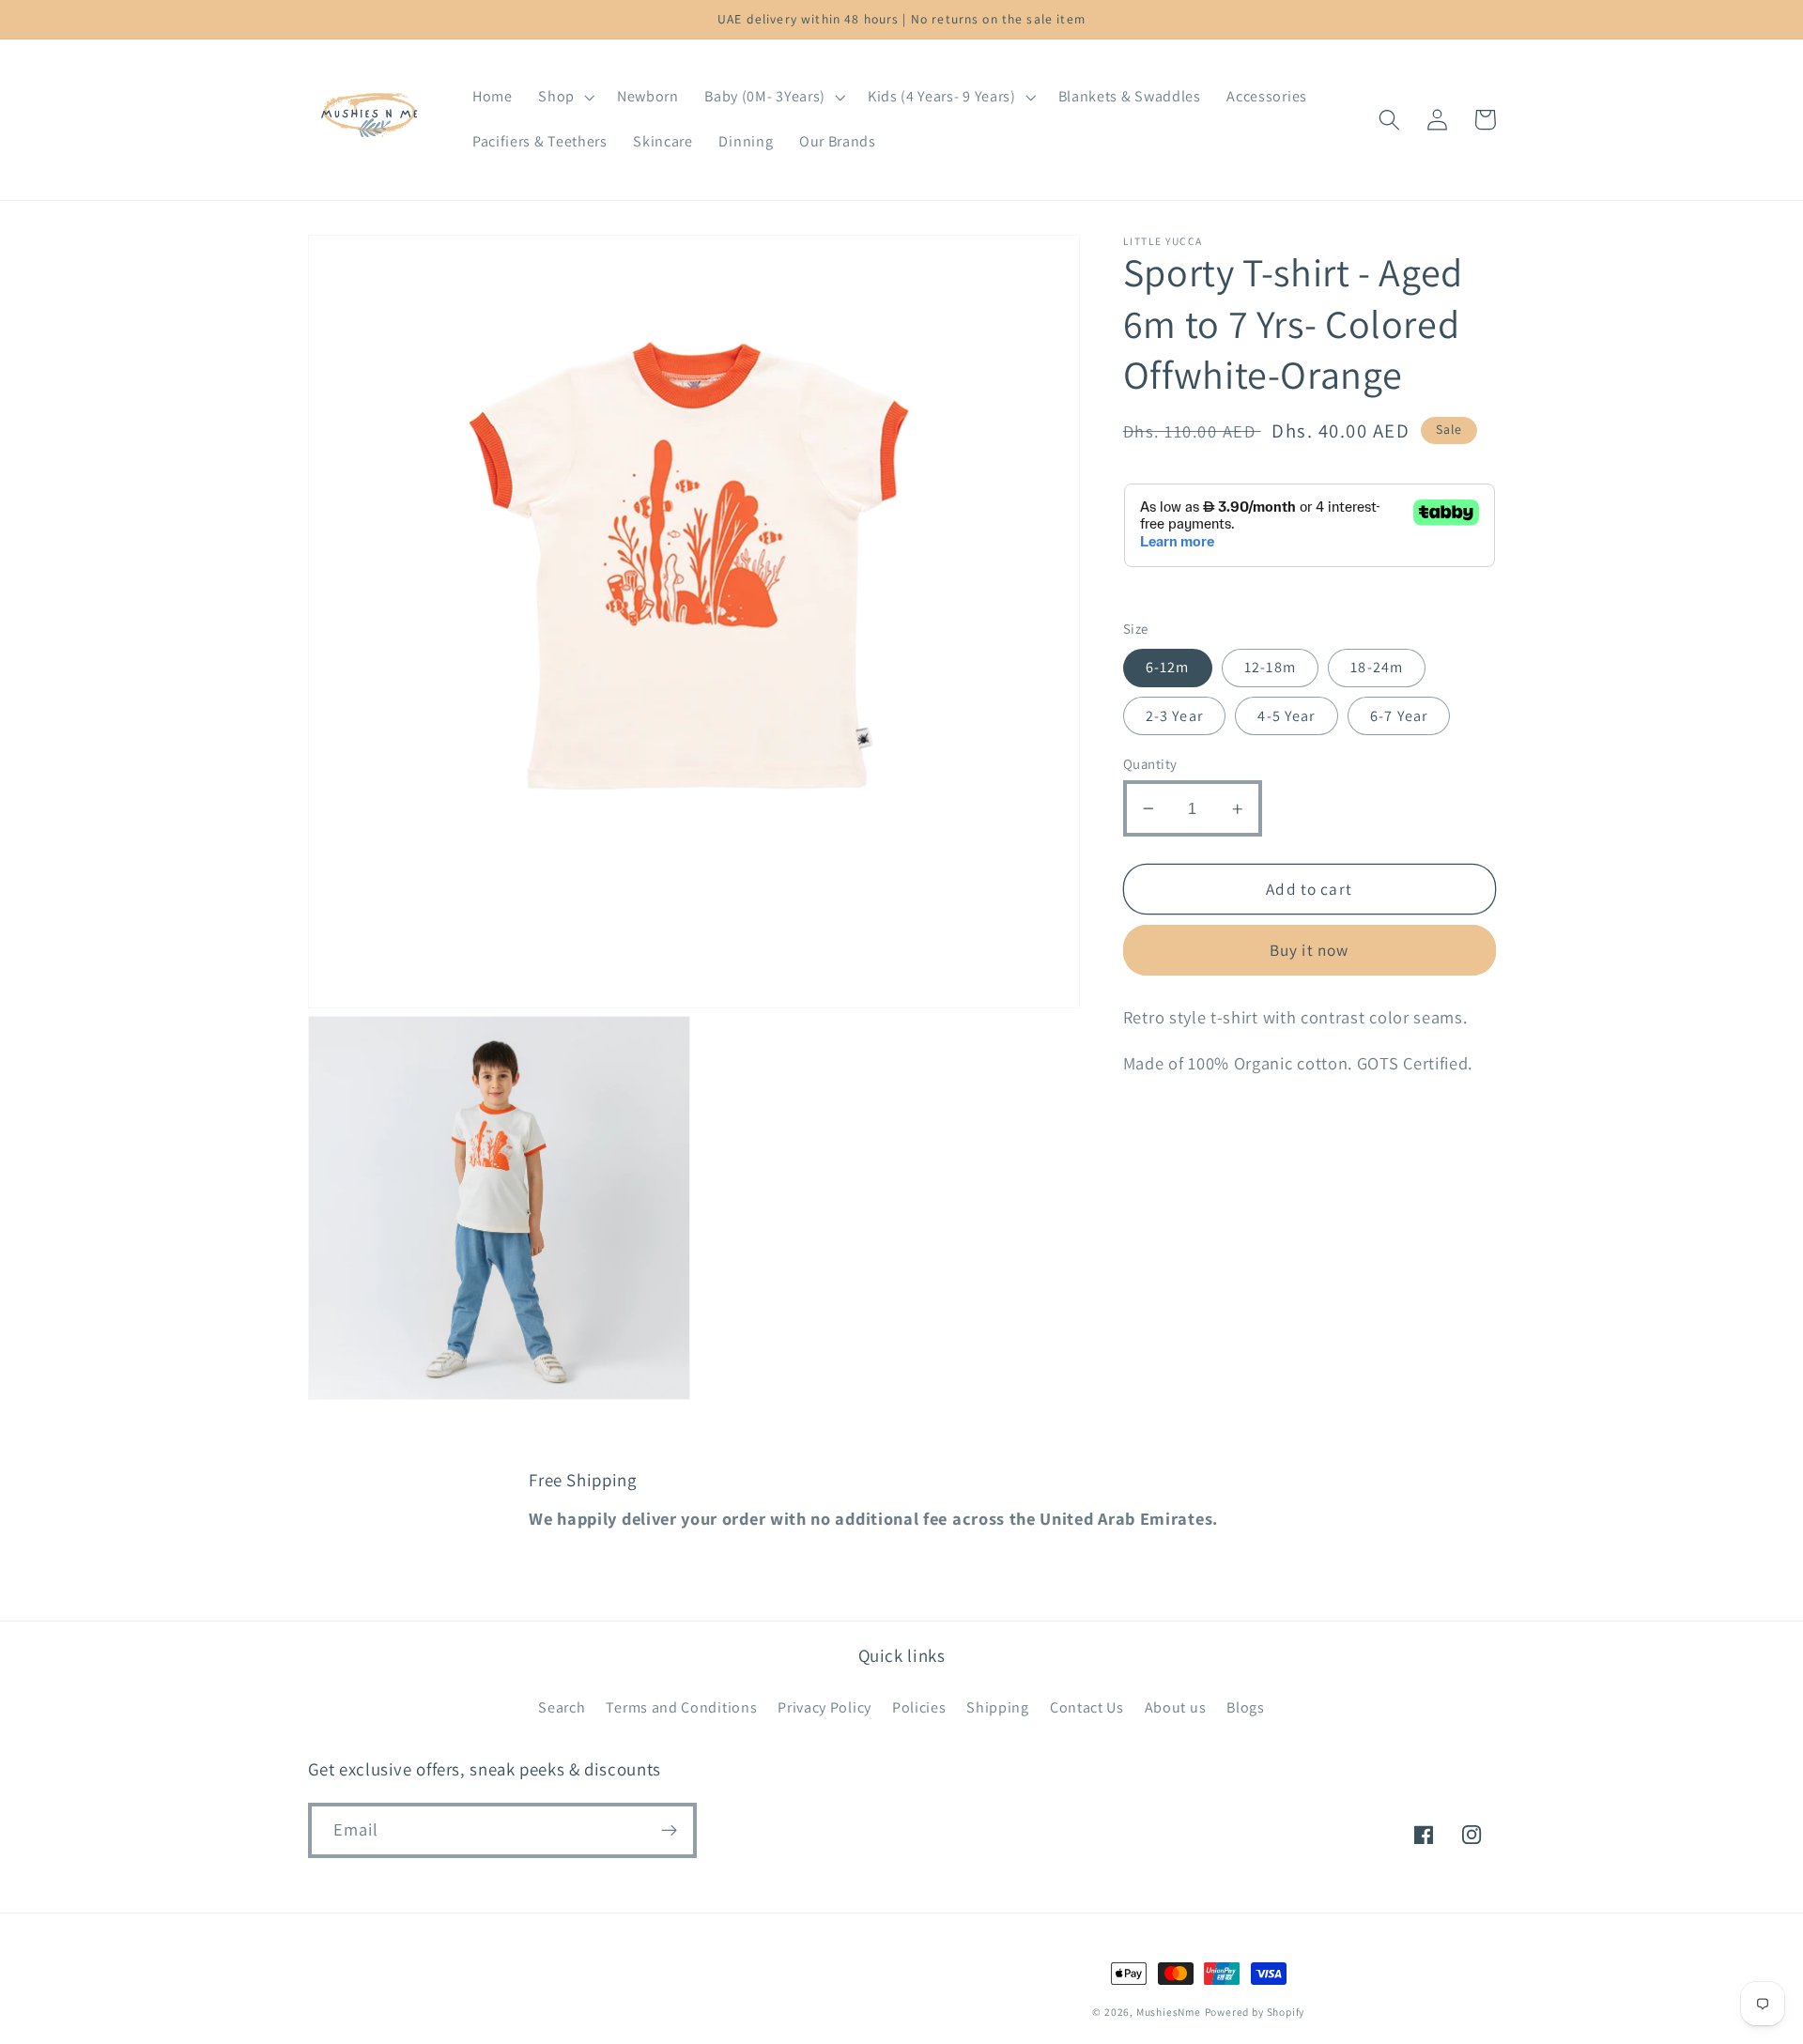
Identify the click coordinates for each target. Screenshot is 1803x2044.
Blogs (1245, 1707)
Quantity (1150, 764)
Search (562, 1707)
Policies (919, 1707)
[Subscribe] (669, 1831)
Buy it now (1310, 951)
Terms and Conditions (681, 1707)
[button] (564, 98)
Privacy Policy (824, 1707)
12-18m (1270, 668)
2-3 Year (1174, 716)
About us (1176, 1707)
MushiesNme (1169, 2012)
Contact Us (1087, 1707)
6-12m (1168, 668)
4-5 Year (1286, 716)
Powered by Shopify (1255, 2012)
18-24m (1377, 668)
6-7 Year (1399, 716)
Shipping (998, 1707)
